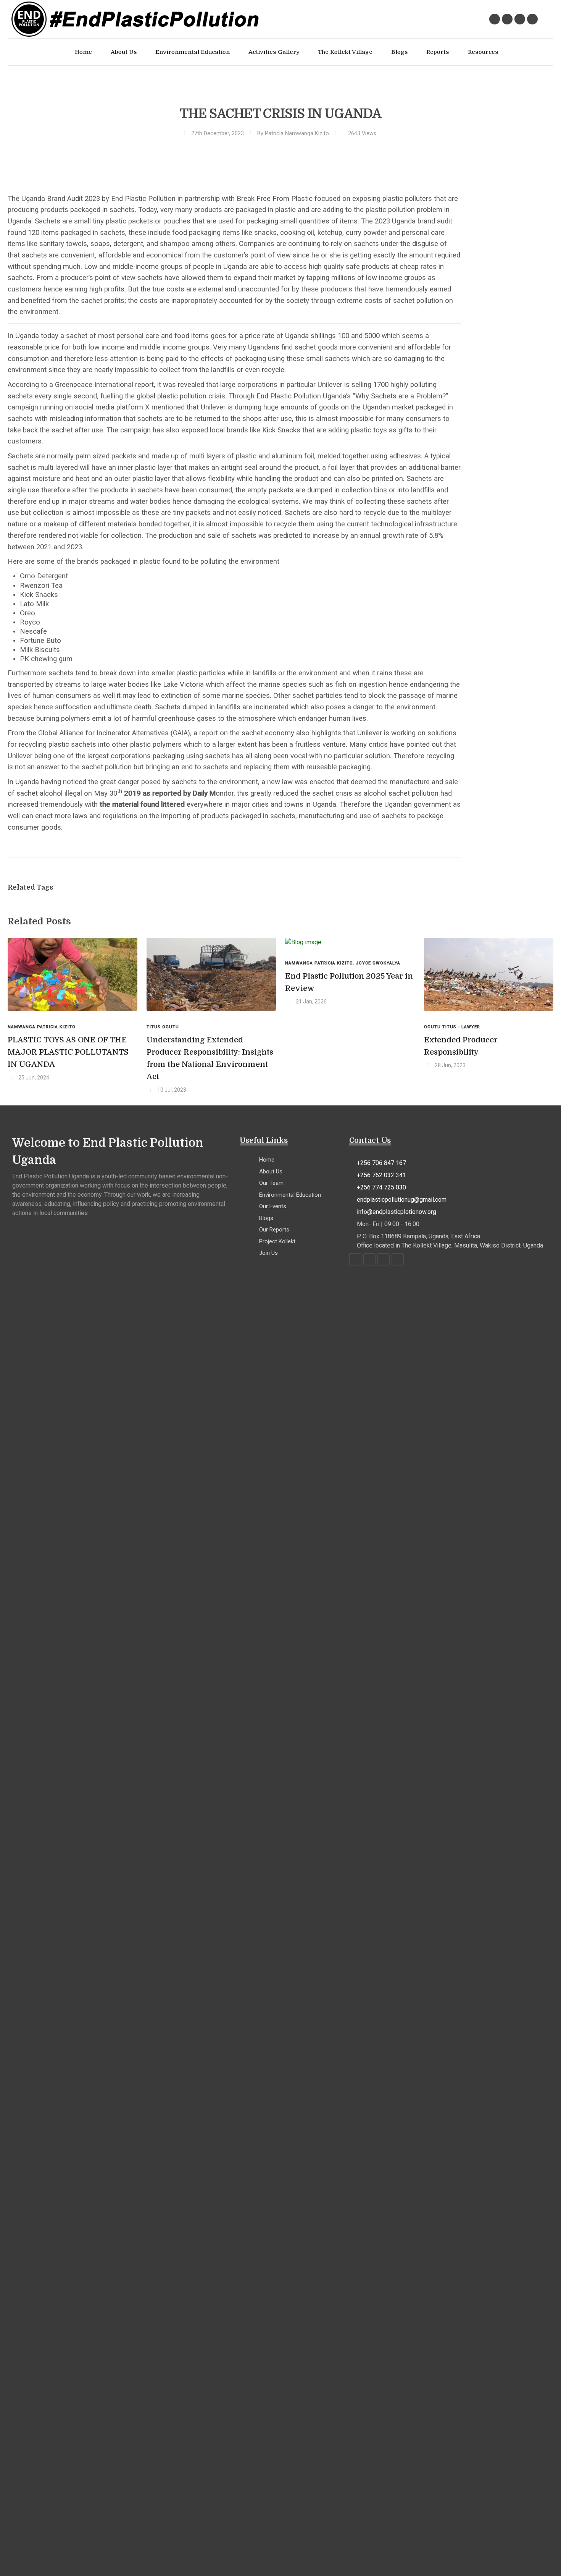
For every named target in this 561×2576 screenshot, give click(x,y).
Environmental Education (290, 1195)
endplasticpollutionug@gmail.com (402, 1200)
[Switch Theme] (546, 19)
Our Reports (274, 1230)
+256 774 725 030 (381, 1187)
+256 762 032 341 (381, 1175)
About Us (271, 1171)
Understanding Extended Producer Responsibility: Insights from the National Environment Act (210, 1058)
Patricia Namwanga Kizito (297, 133)
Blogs (266, 1218)
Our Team (271, 1183)
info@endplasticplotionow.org (397, 1212)
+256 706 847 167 (381, 1163)
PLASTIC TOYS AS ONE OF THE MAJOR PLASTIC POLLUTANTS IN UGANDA (68, 1052)
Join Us (268, 1253)
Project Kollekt (277, 1241)
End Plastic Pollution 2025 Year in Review (349, 982)
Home (267, 1160)
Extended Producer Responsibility (461, 1046)
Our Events (273, 1206)
